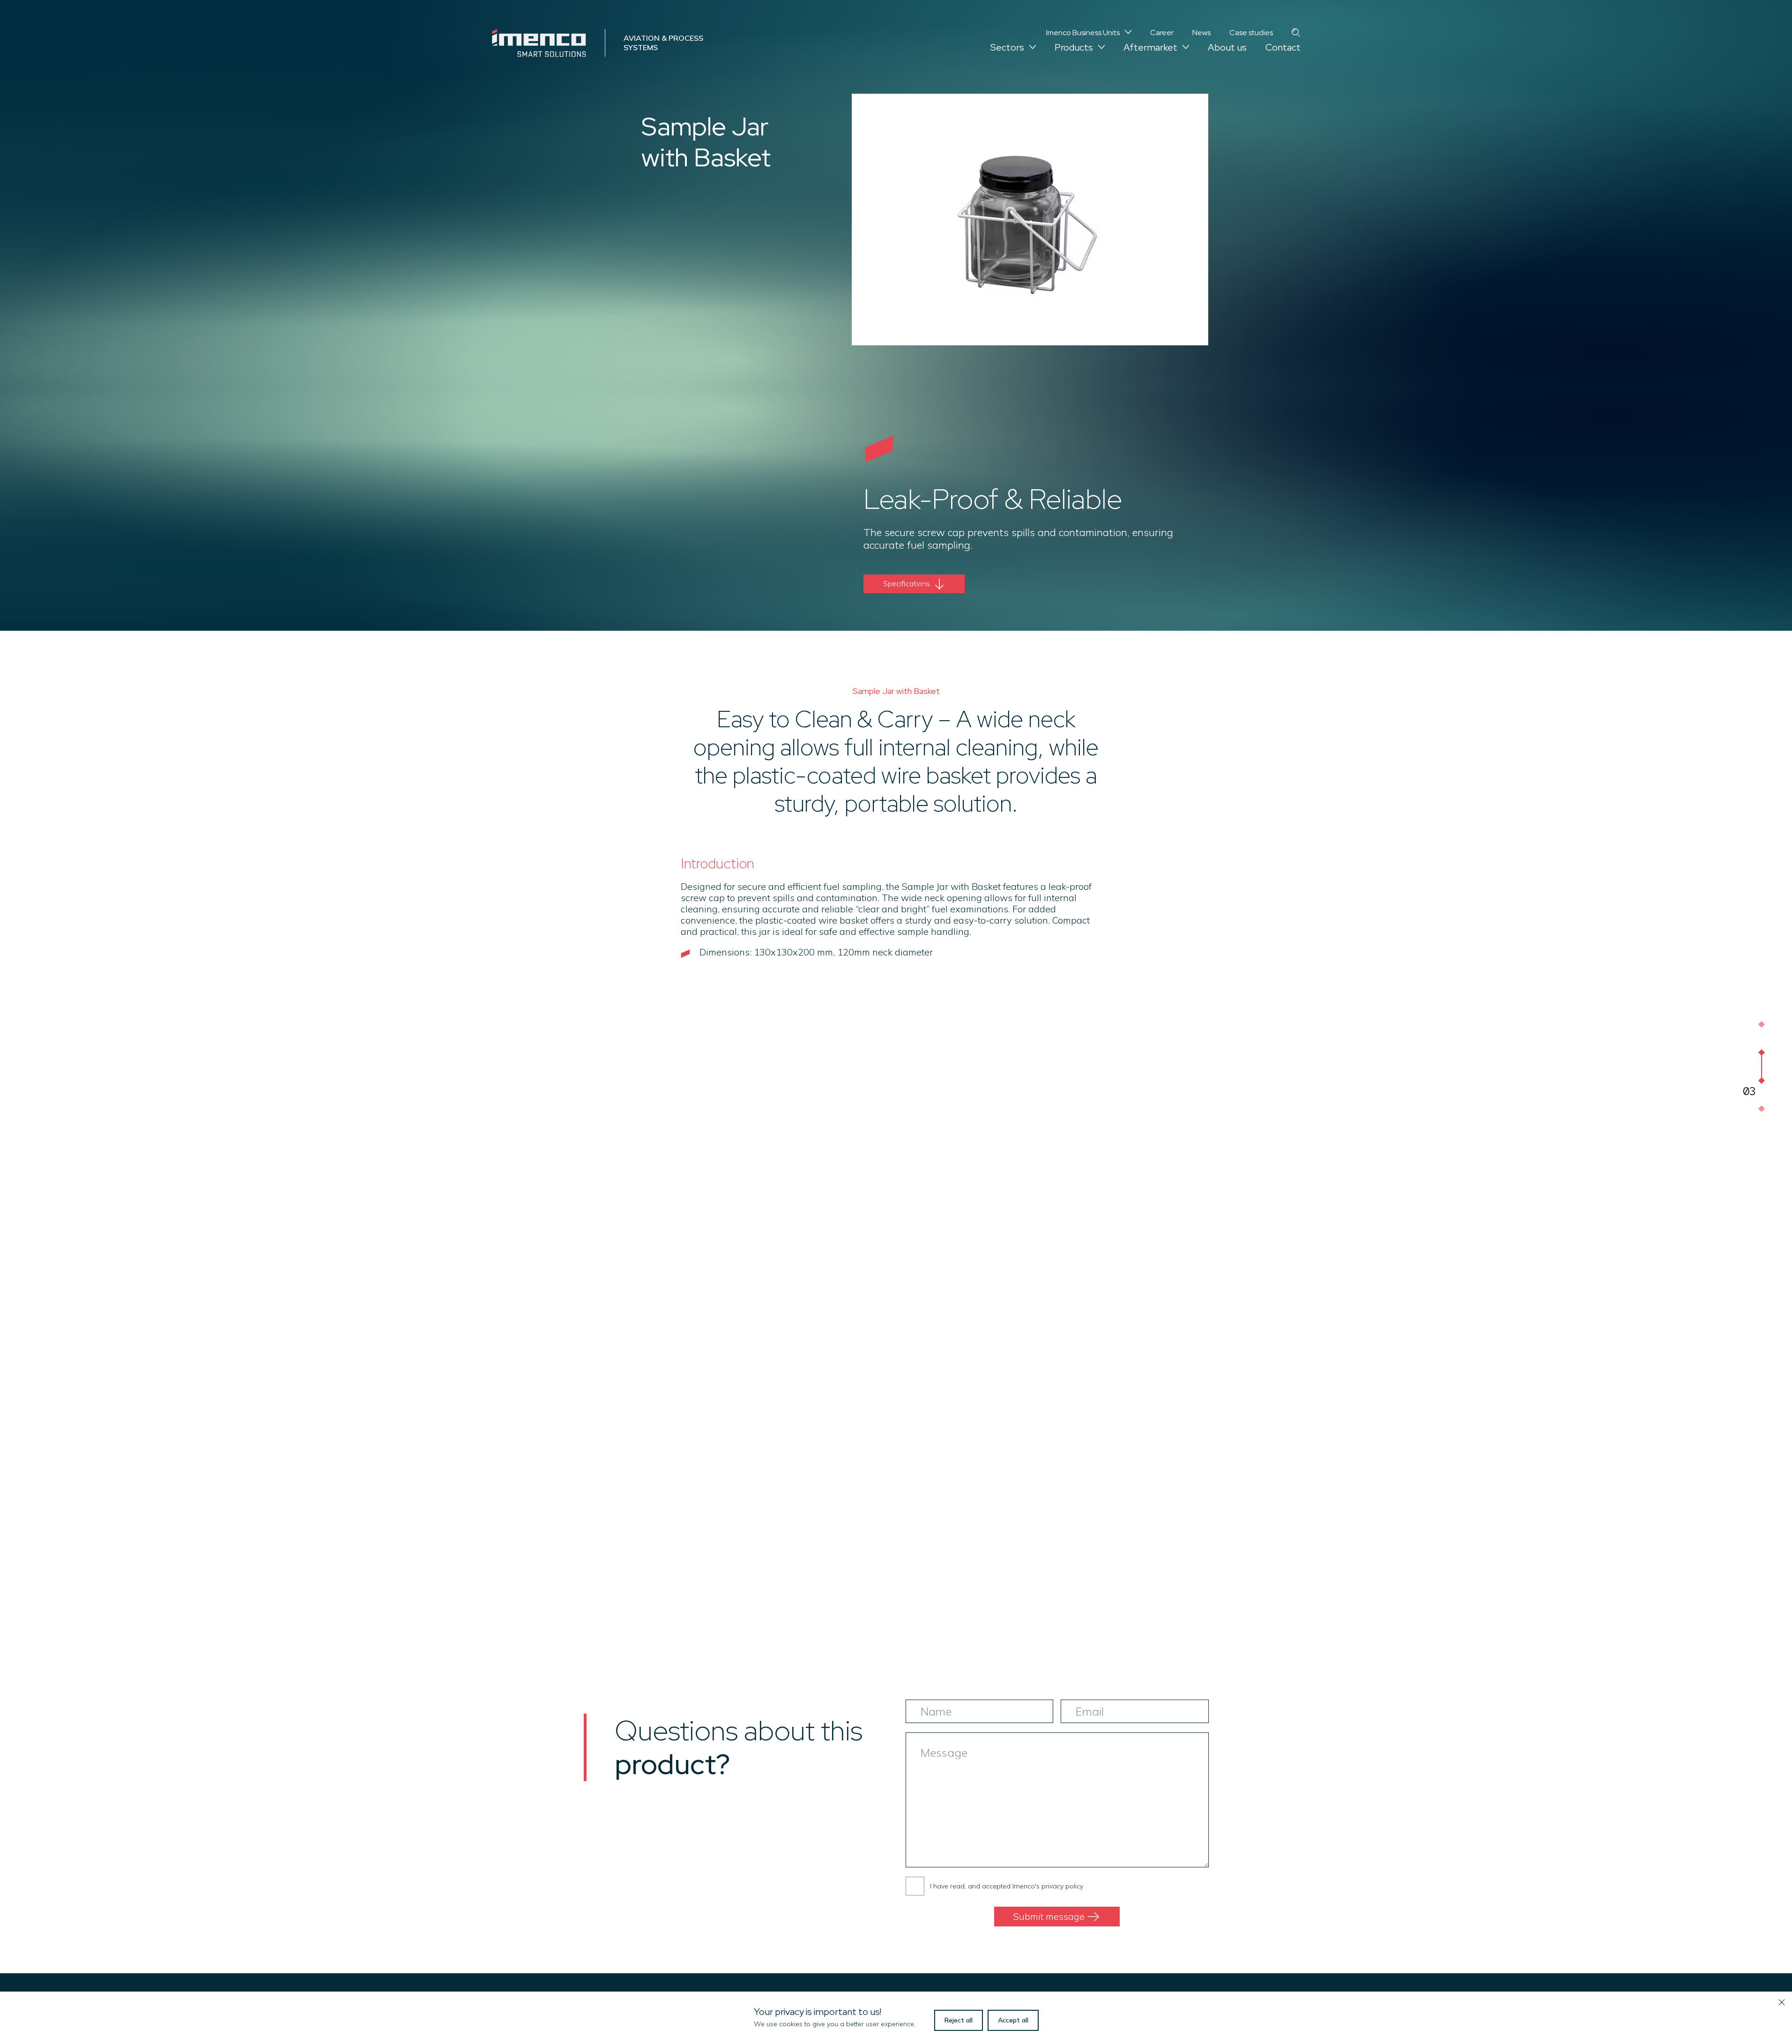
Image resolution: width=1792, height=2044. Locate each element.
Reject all (959, 2020)
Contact (1283, 47)
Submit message (1049, 1916)
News (1201, 33)
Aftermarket (1150, 47)
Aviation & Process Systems (663, 42)
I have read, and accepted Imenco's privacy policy (1007, 1886)
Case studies (1251, 33)
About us (1227, 47)
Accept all (1013, 2020)
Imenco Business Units (1083, 33)
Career (1162, 33)
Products (1074, 47)
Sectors (1007, 47)
